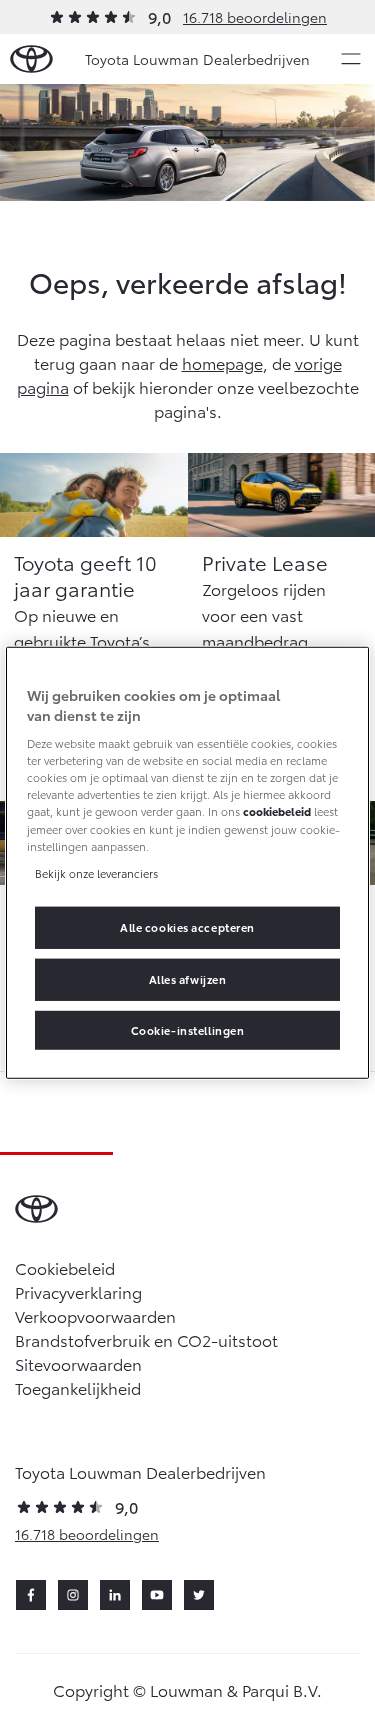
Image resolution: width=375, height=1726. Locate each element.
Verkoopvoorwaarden (95, 1315)
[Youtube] (157, 1595)
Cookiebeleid (65, 1267)
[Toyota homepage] (31, 59)
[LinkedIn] (115, 1595)
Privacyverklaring (78, 1291)
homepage (222, 362)
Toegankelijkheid (78, 1387)
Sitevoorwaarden (78, 1363)
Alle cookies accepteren (187, 926)
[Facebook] (31, 1595)
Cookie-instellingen (188, 1029)
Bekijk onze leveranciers (96, 872)
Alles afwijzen (188, 978)
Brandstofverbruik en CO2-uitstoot (146, 1339)
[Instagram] (73, 1595)
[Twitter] (199, 1595)
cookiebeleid (277, 811)
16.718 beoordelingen (255, 17)
